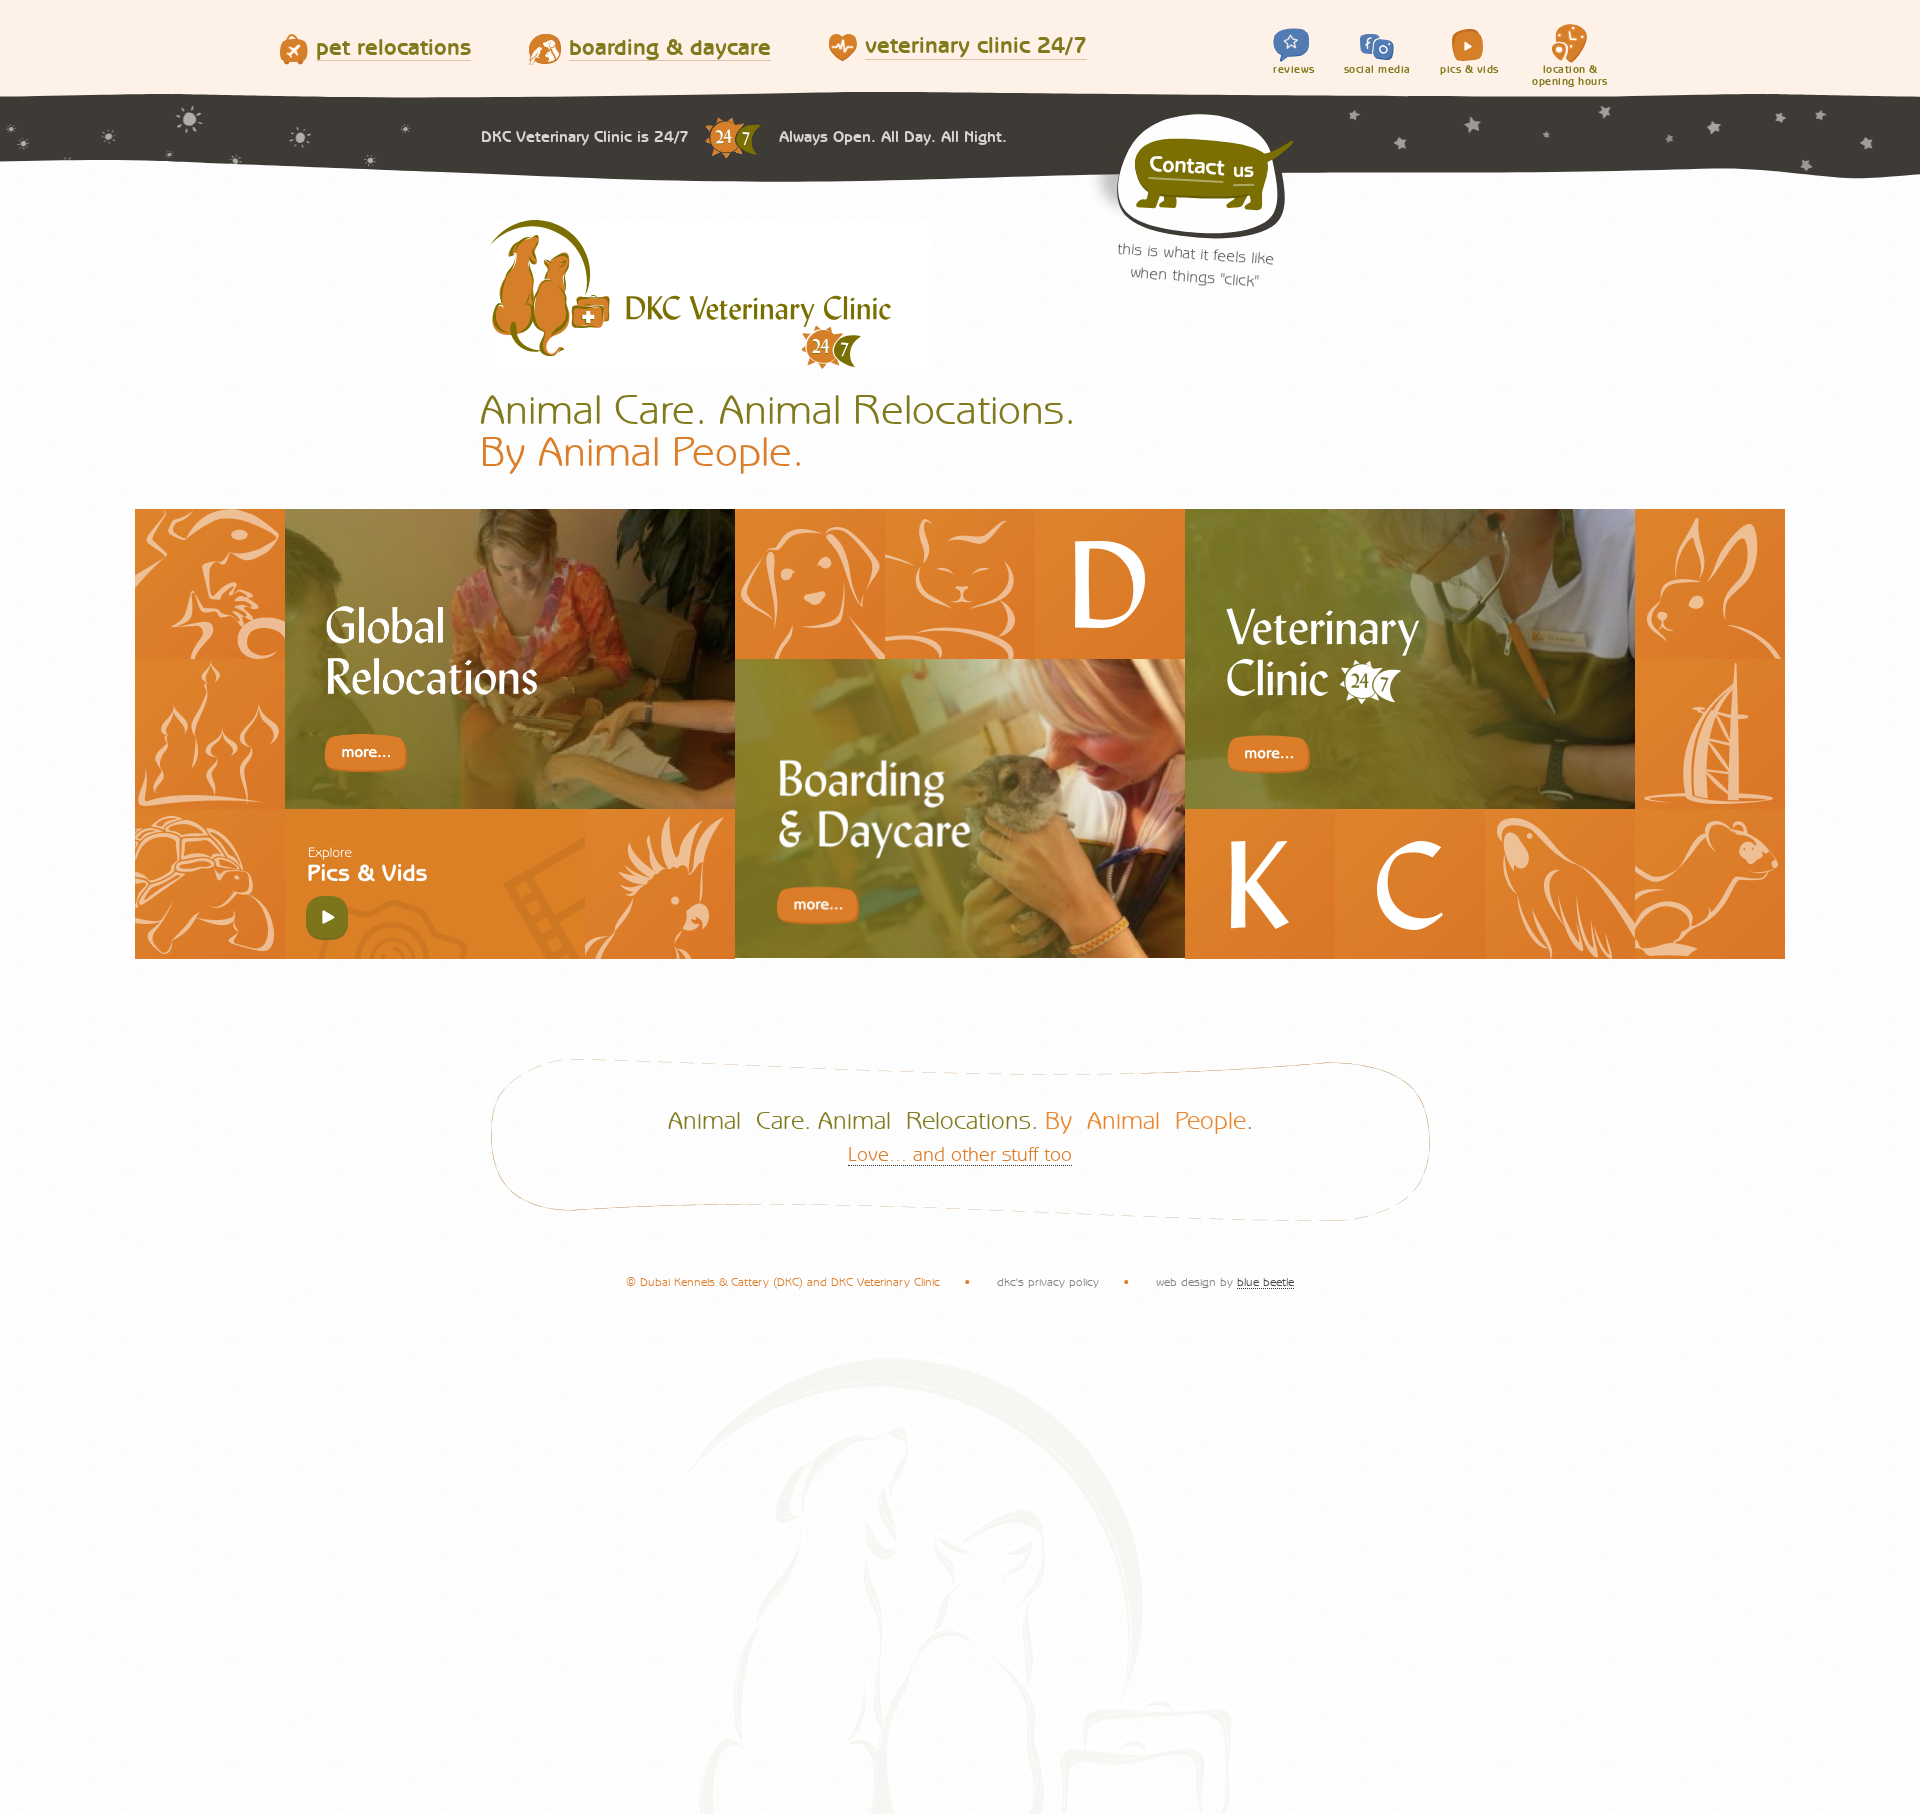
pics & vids (1469, 69)
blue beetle (1265, 1282)
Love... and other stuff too (960, 1155)
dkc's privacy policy (1048, 1282)
